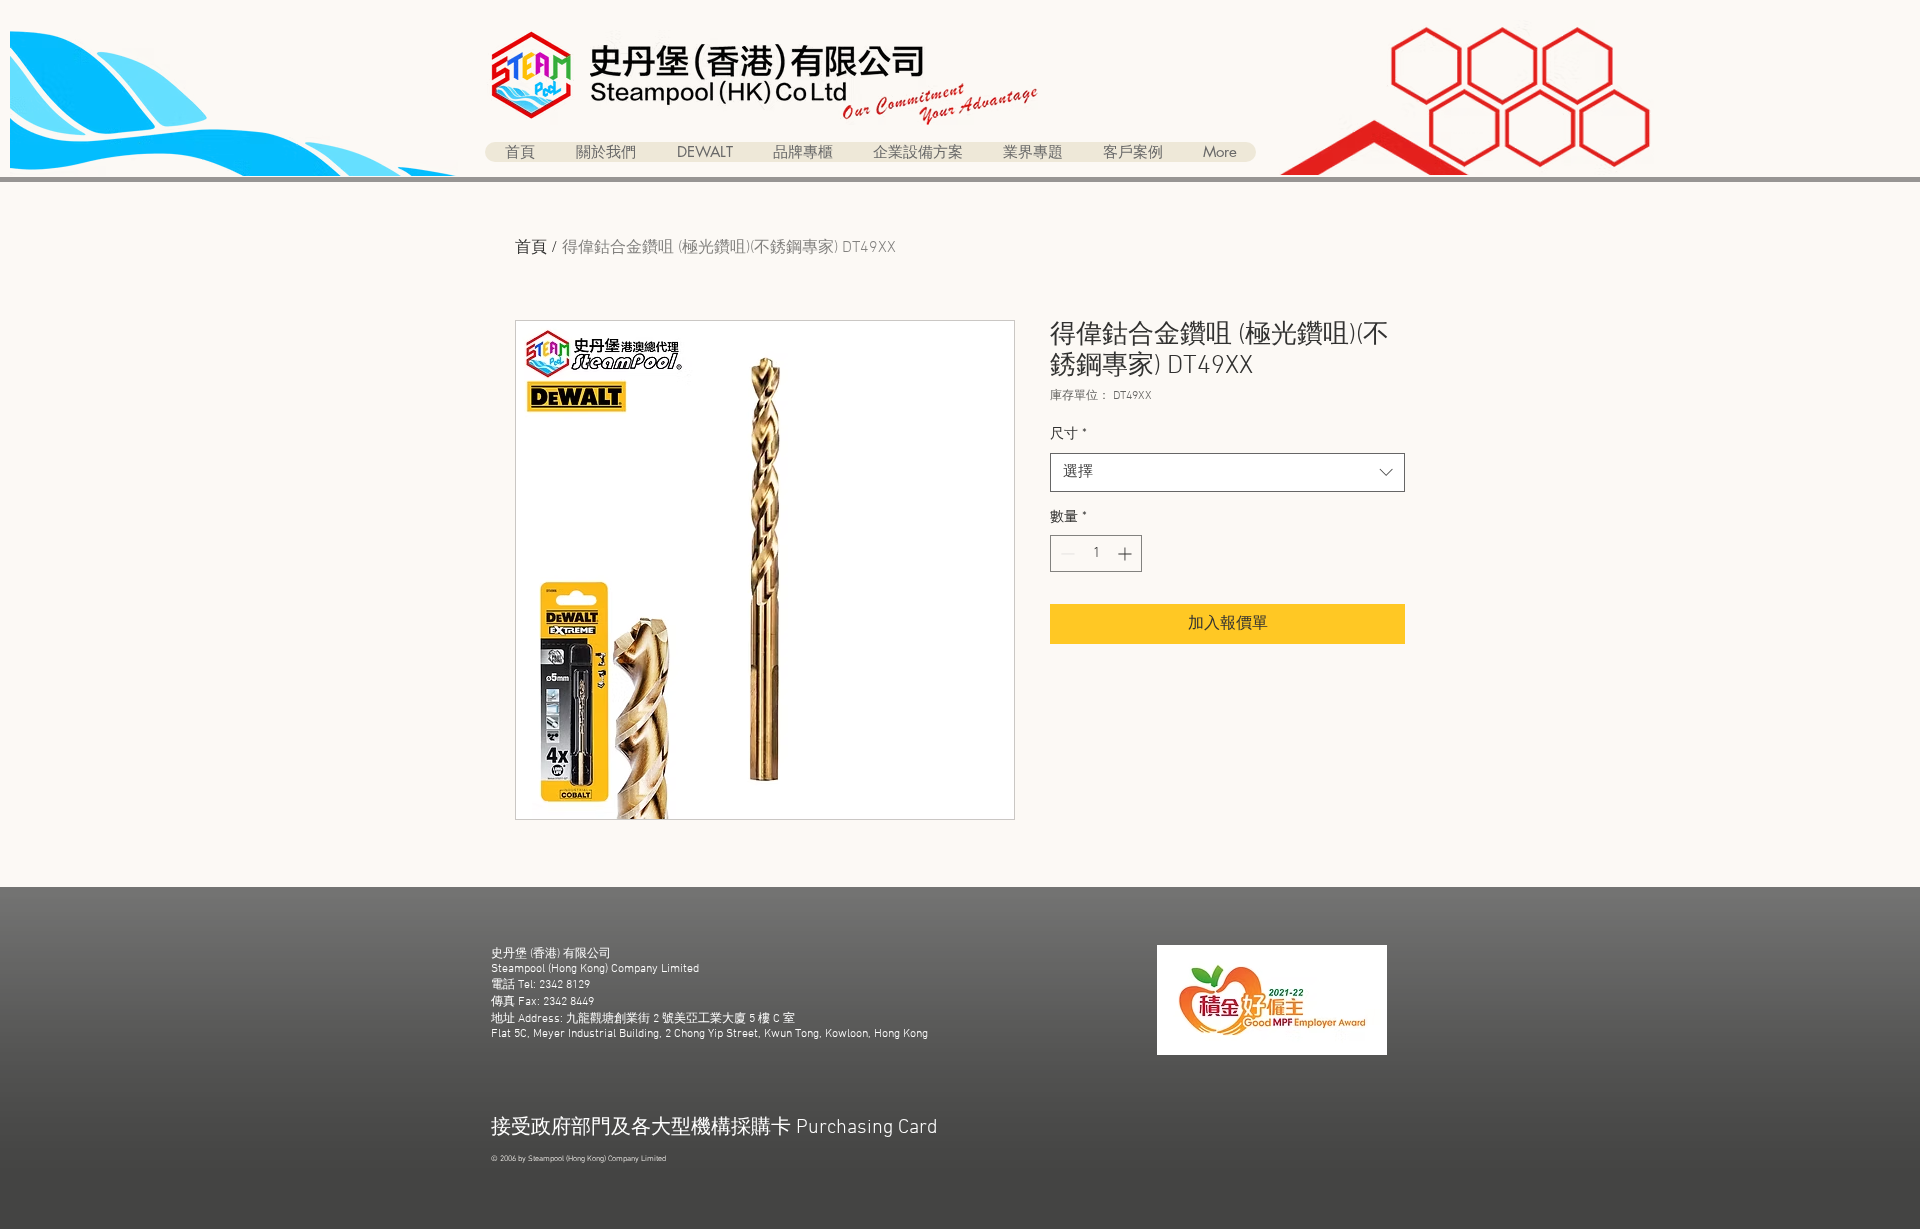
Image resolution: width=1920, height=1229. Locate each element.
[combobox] (1227, 472)
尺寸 (1068, 434)
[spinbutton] (1096, 553)
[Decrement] (1065, 553)
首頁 (531, 248)
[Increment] (1126, 553)
